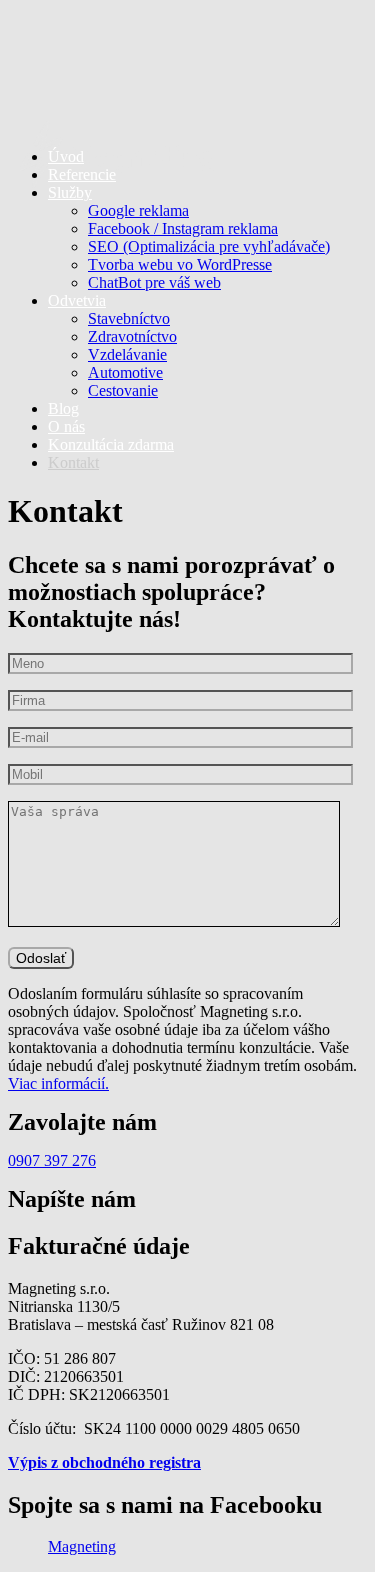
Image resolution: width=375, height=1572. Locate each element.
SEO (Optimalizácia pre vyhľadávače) (209, 246)
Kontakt (73, 462)
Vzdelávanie (127, 354)
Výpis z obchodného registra (104, 1462)
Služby (70, 192)
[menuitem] (207, 238)
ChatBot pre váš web (154, 282)
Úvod (66, 156)
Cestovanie (123, 390)
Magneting (82, 1546)
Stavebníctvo (129, 318)
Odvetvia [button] (77, 300)
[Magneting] (187, 70)
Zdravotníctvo (132, 336)
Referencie (82, 174)
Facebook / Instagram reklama (183, 228)
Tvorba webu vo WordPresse (180, 264)
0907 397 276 (52, 1160)
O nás (66, 426)
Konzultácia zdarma (111, 444)
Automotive (125, 372)
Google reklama (138, 210)
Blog (63, 408)
